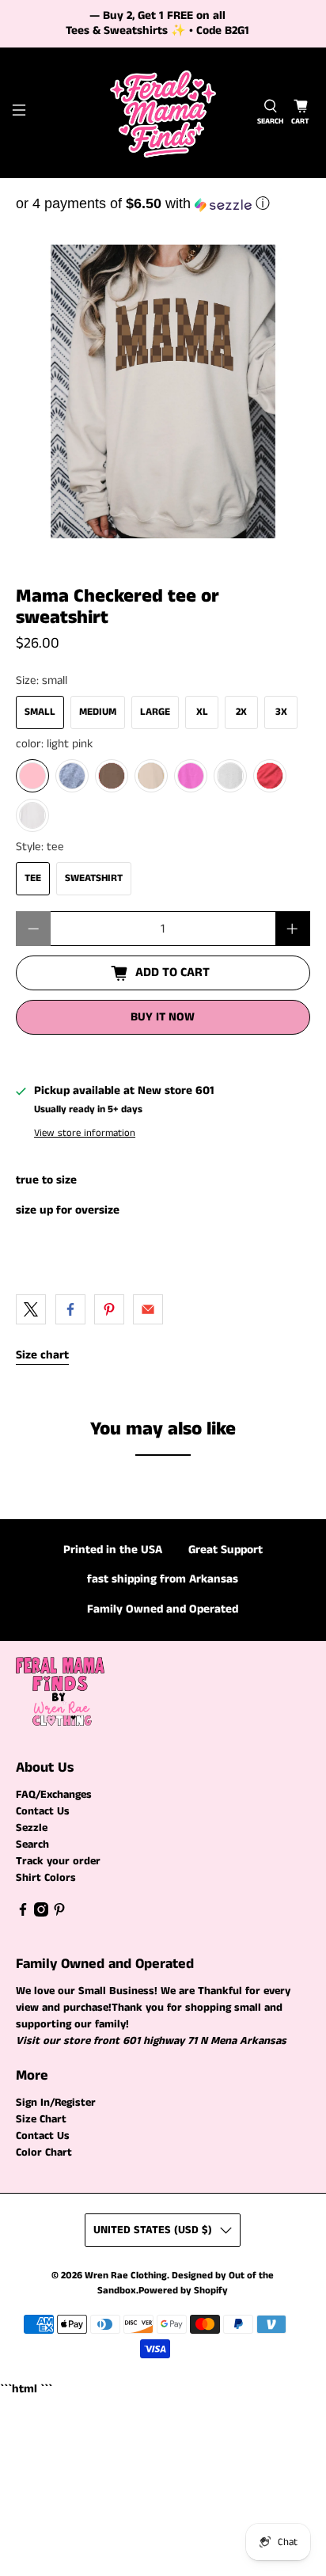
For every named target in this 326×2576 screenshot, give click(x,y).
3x (281, 712)
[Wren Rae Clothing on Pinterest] (59, 1913)
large (155, 712)
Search (32, 1845)
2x (241, 712)
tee (33, 878)
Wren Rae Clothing (126, 2276)
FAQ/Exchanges (54, 1795)
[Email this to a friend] (148, 1309)
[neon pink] (191, 776)
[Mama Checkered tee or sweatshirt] (163, 391)
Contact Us (43, 1811)
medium (98, 712)
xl (202, 712)
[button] (163, 203)
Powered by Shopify (183, 2291)
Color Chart (44, 2152)
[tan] (151, 776)
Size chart (42, 1355)
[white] (32, 815)
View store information (85, 1133)
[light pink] (32, 776)
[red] (270, 776)
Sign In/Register (56, 2103)
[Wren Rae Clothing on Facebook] (23, 1913)
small (40, 712)
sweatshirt (94, 878)
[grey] (72, 776)
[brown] (112, 776)
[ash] (230, 776)
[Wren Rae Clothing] (163, 113)
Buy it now (163, 1017)
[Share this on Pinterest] (109, 1309)
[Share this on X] (31, 1309)
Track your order (58, 1861)
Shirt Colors (46, 1878)
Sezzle (32, 1828)
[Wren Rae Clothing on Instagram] (41, 1913)
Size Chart (41, 2119)
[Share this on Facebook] (70, 1309)
